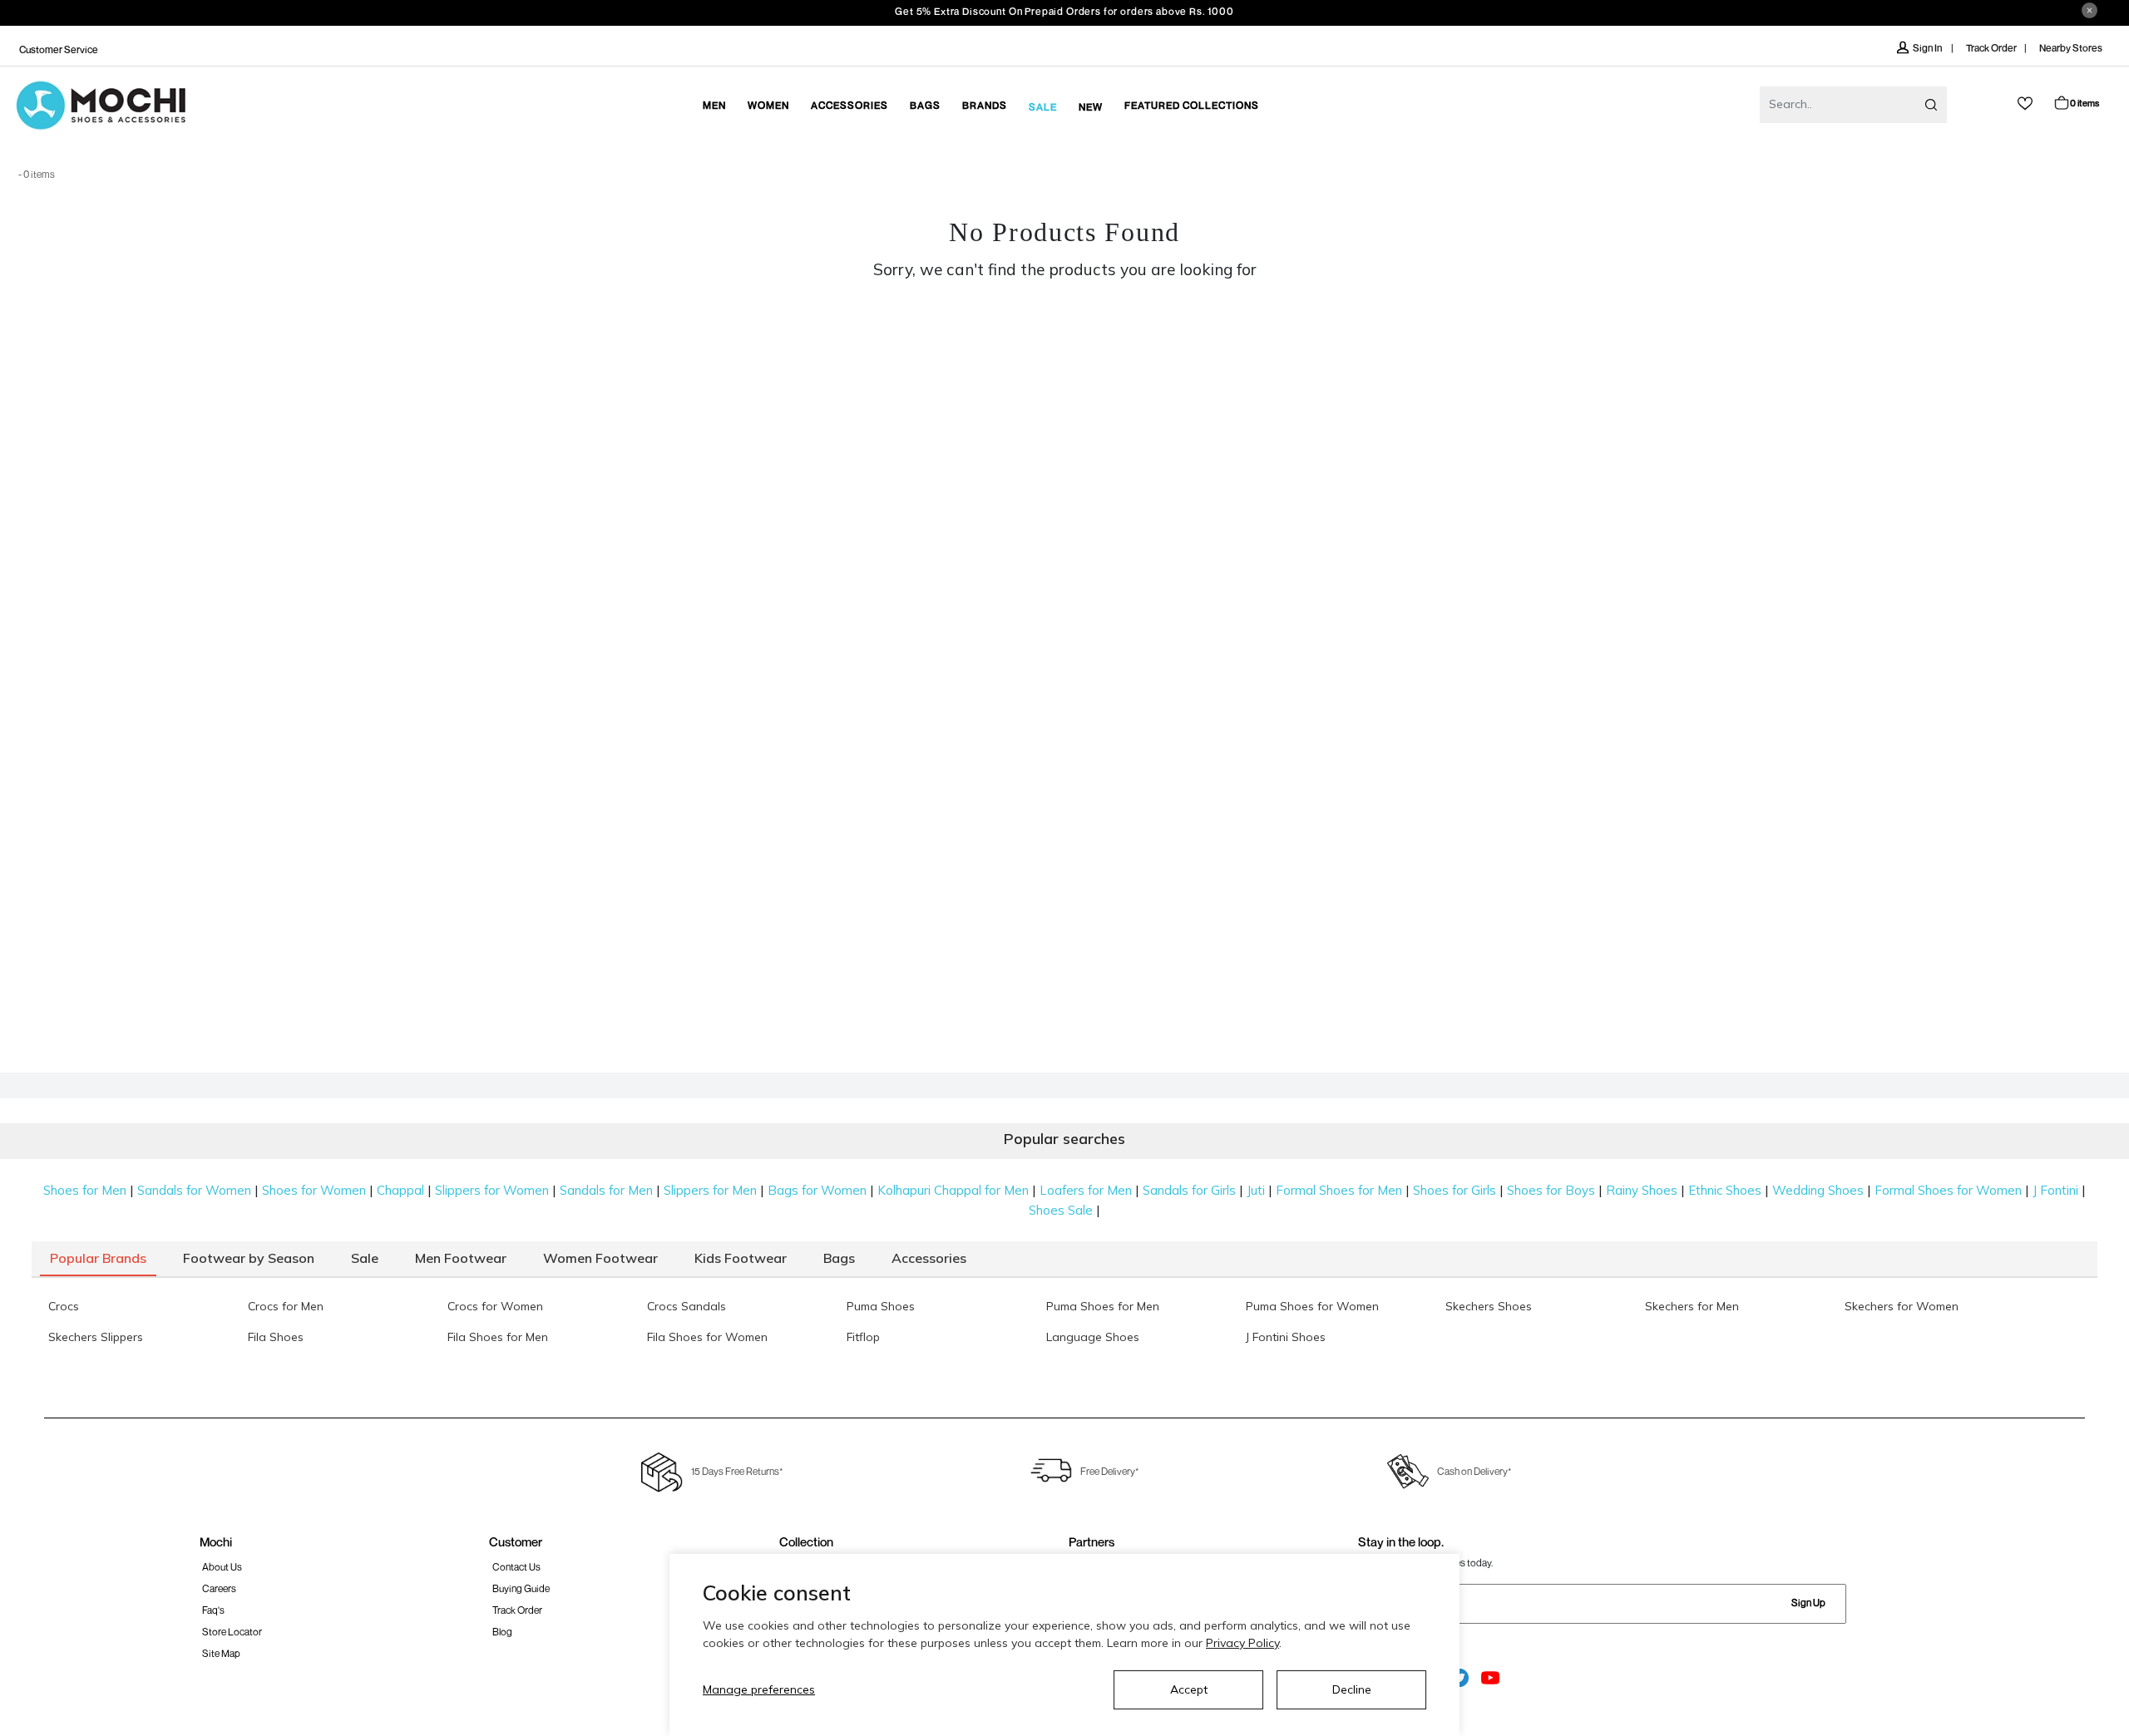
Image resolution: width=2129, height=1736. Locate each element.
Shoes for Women (314, 1190)
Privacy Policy (1242, 1643)
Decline (1352, 1689)
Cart (2085, 103)
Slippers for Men (710, 1190)
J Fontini (2055, 1190)
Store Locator (232, 1632)
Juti (1256, 1190)
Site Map (221, 1653)
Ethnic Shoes (1725, 1190)
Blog (502, 1632)
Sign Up (1808, 1603)
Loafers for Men (1086, 1190)
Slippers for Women (492, 1190)
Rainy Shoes (1642, 1190)
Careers (219, 1588)
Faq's (213, 1610)
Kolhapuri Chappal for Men (953, 1190)
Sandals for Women (194, 1190)
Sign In (1928, 48)
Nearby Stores (2071, 48)
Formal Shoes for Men (1339, 1190)
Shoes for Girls (1455, 1190)
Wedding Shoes (1818, 1190)
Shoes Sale (1061, 1210)
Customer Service (59, 49)
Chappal (400, 1190)
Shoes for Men (85, 1190)
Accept (1189, 1689)
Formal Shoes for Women (1948, 1190)
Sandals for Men (606, 1190)
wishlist (2025, 104)
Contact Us (516, 1567)
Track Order (1991, 48)
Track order (517, 1610)
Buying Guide (521, 1588)
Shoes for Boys (1551, 1190)
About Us (222, 1567)
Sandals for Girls (1189, 1190)
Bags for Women (817, 1190)
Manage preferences (759, 1689)
